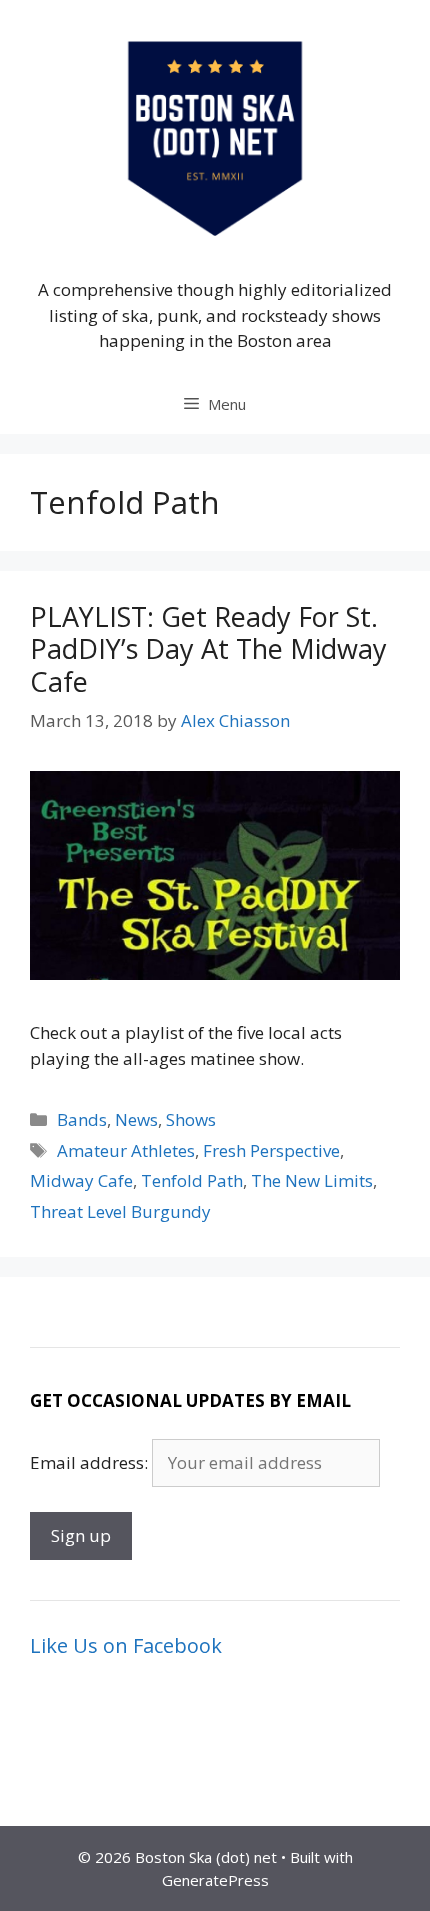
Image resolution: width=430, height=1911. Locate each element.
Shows (191, 1119)
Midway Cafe (81, 1180)
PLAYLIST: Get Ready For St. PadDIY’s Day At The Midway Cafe (208, 649)
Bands (82, 1119)
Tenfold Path (192, 1180)
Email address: (91, 1462)
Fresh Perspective (271, 1150)
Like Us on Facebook (126, 1645)
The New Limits (312, 1180)
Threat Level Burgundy (120, 1211)
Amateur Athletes (126, 1150)
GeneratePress (215, 1880)
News (136, 1119)
